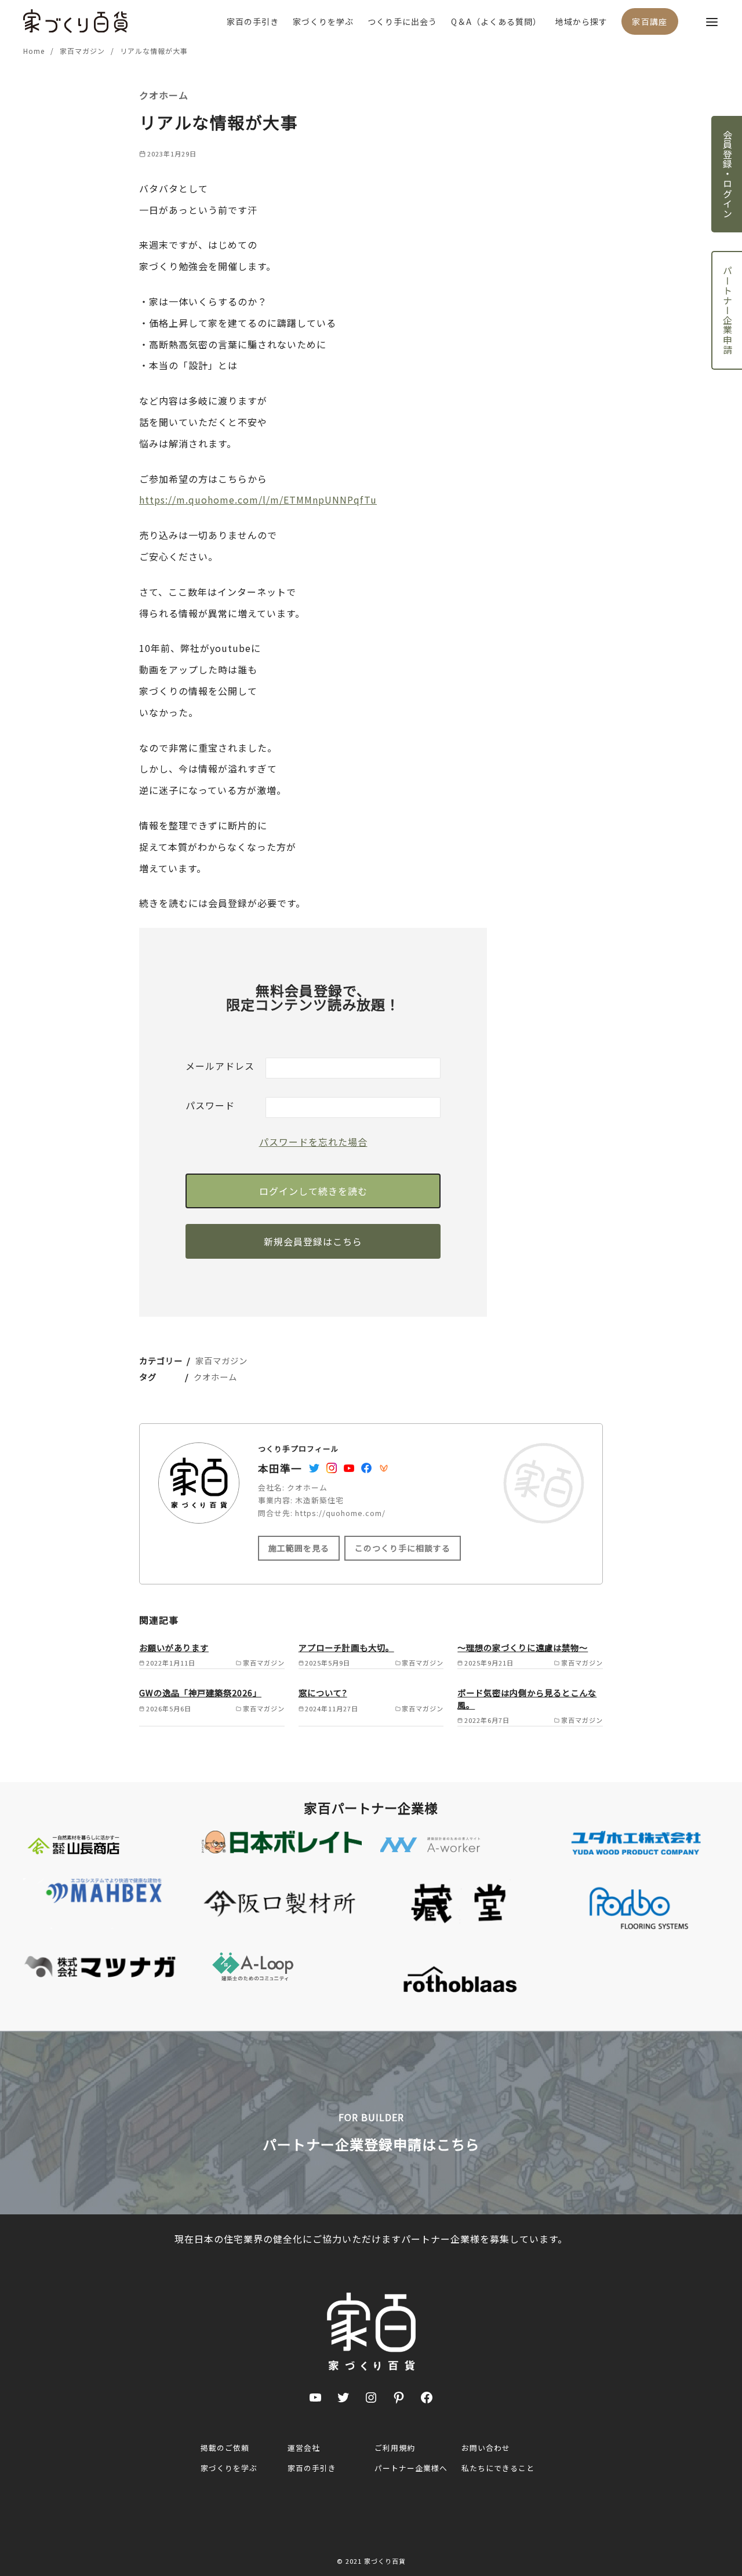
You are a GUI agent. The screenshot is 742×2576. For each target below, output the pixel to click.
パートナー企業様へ (411, 2468)
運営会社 (304, 2448)
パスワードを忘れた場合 (313, 1142)
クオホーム (215, 1377)
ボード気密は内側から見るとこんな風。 (527, 1698)
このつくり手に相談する (403, 1548)
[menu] (712, 21)
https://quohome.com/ (340, 1513)
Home (35, 51)
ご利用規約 (395, 2448)
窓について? (323, 1693)
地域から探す (581, 21)
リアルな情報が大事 (154, 51)
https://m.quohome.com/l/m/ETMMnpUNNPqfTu (258, 500)
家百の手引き (253, 21)
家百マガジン (83, 51)
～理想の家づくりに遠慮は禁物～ (523, 1647)
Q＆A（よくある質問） (496, 21)
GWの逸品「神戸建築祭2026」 (200, 1693)
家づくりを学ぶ (323, 21)
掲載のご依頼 (225, 2448)
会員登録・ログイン (728, 174)
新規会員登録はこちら (313, 1241)
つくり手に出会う (402, 21)
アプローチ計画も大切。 (346, 1647)
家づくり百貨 (385, 2561)
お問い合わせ (486, 2448)
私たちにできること (498, 2468)
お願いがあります (174, 1647)
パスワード (210, 1105)
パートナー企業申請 (728, 310)
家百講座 (650, 21)
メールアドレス (220, 1066)
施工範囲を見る (299, 1548)
